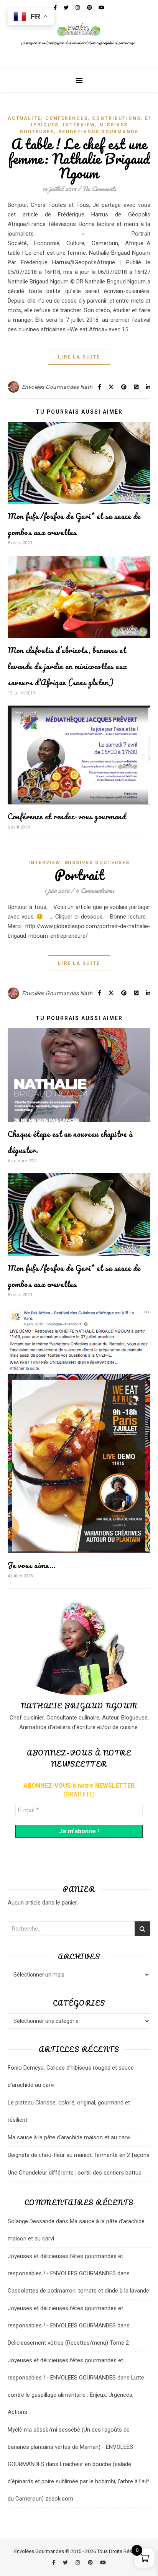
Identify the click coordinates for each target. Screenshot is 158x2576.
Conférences (67, 118)
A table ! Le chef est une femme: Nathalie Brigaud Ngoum (79, 159)
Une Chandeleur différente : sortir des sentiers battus (75, 2173)
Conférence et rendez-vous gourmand (67, 816)
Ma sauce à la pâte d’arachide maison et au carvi (69, 2137)
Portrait (79, 875)
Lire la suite (79, 357)
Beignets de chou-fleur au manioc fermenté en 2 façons (79, 2155)
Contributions (116, 118)
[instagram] (78, 2562)
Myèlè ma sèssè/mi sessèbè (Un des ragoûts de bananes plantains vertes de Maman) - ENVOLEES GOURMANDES (70, 2447)
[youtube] (103, 2562)
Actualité (24, 118)
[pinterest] (91, 2562)
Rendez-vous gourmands (98, 132)
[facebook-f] (54, 2562)
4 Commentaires (95, 890)
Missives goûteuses (97, 863)
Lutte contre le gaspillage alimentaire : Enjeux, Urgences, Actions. (76, 2395)
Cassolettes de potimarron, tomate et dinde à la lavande (78, 2291)
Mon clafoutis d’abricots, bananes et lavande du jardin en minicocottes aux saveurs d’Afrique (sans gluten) (67, 666)
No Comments (99, 189)
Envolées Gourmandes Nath (57, 387)
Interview (79, 125)
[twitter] (66, 2562)
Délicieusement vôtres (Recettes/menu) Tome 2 (68, 2343)
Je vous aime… (32, 1565)
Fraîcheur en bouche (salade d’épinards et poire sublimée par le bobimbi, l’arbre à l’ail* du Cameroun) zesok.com (79, 2481)
